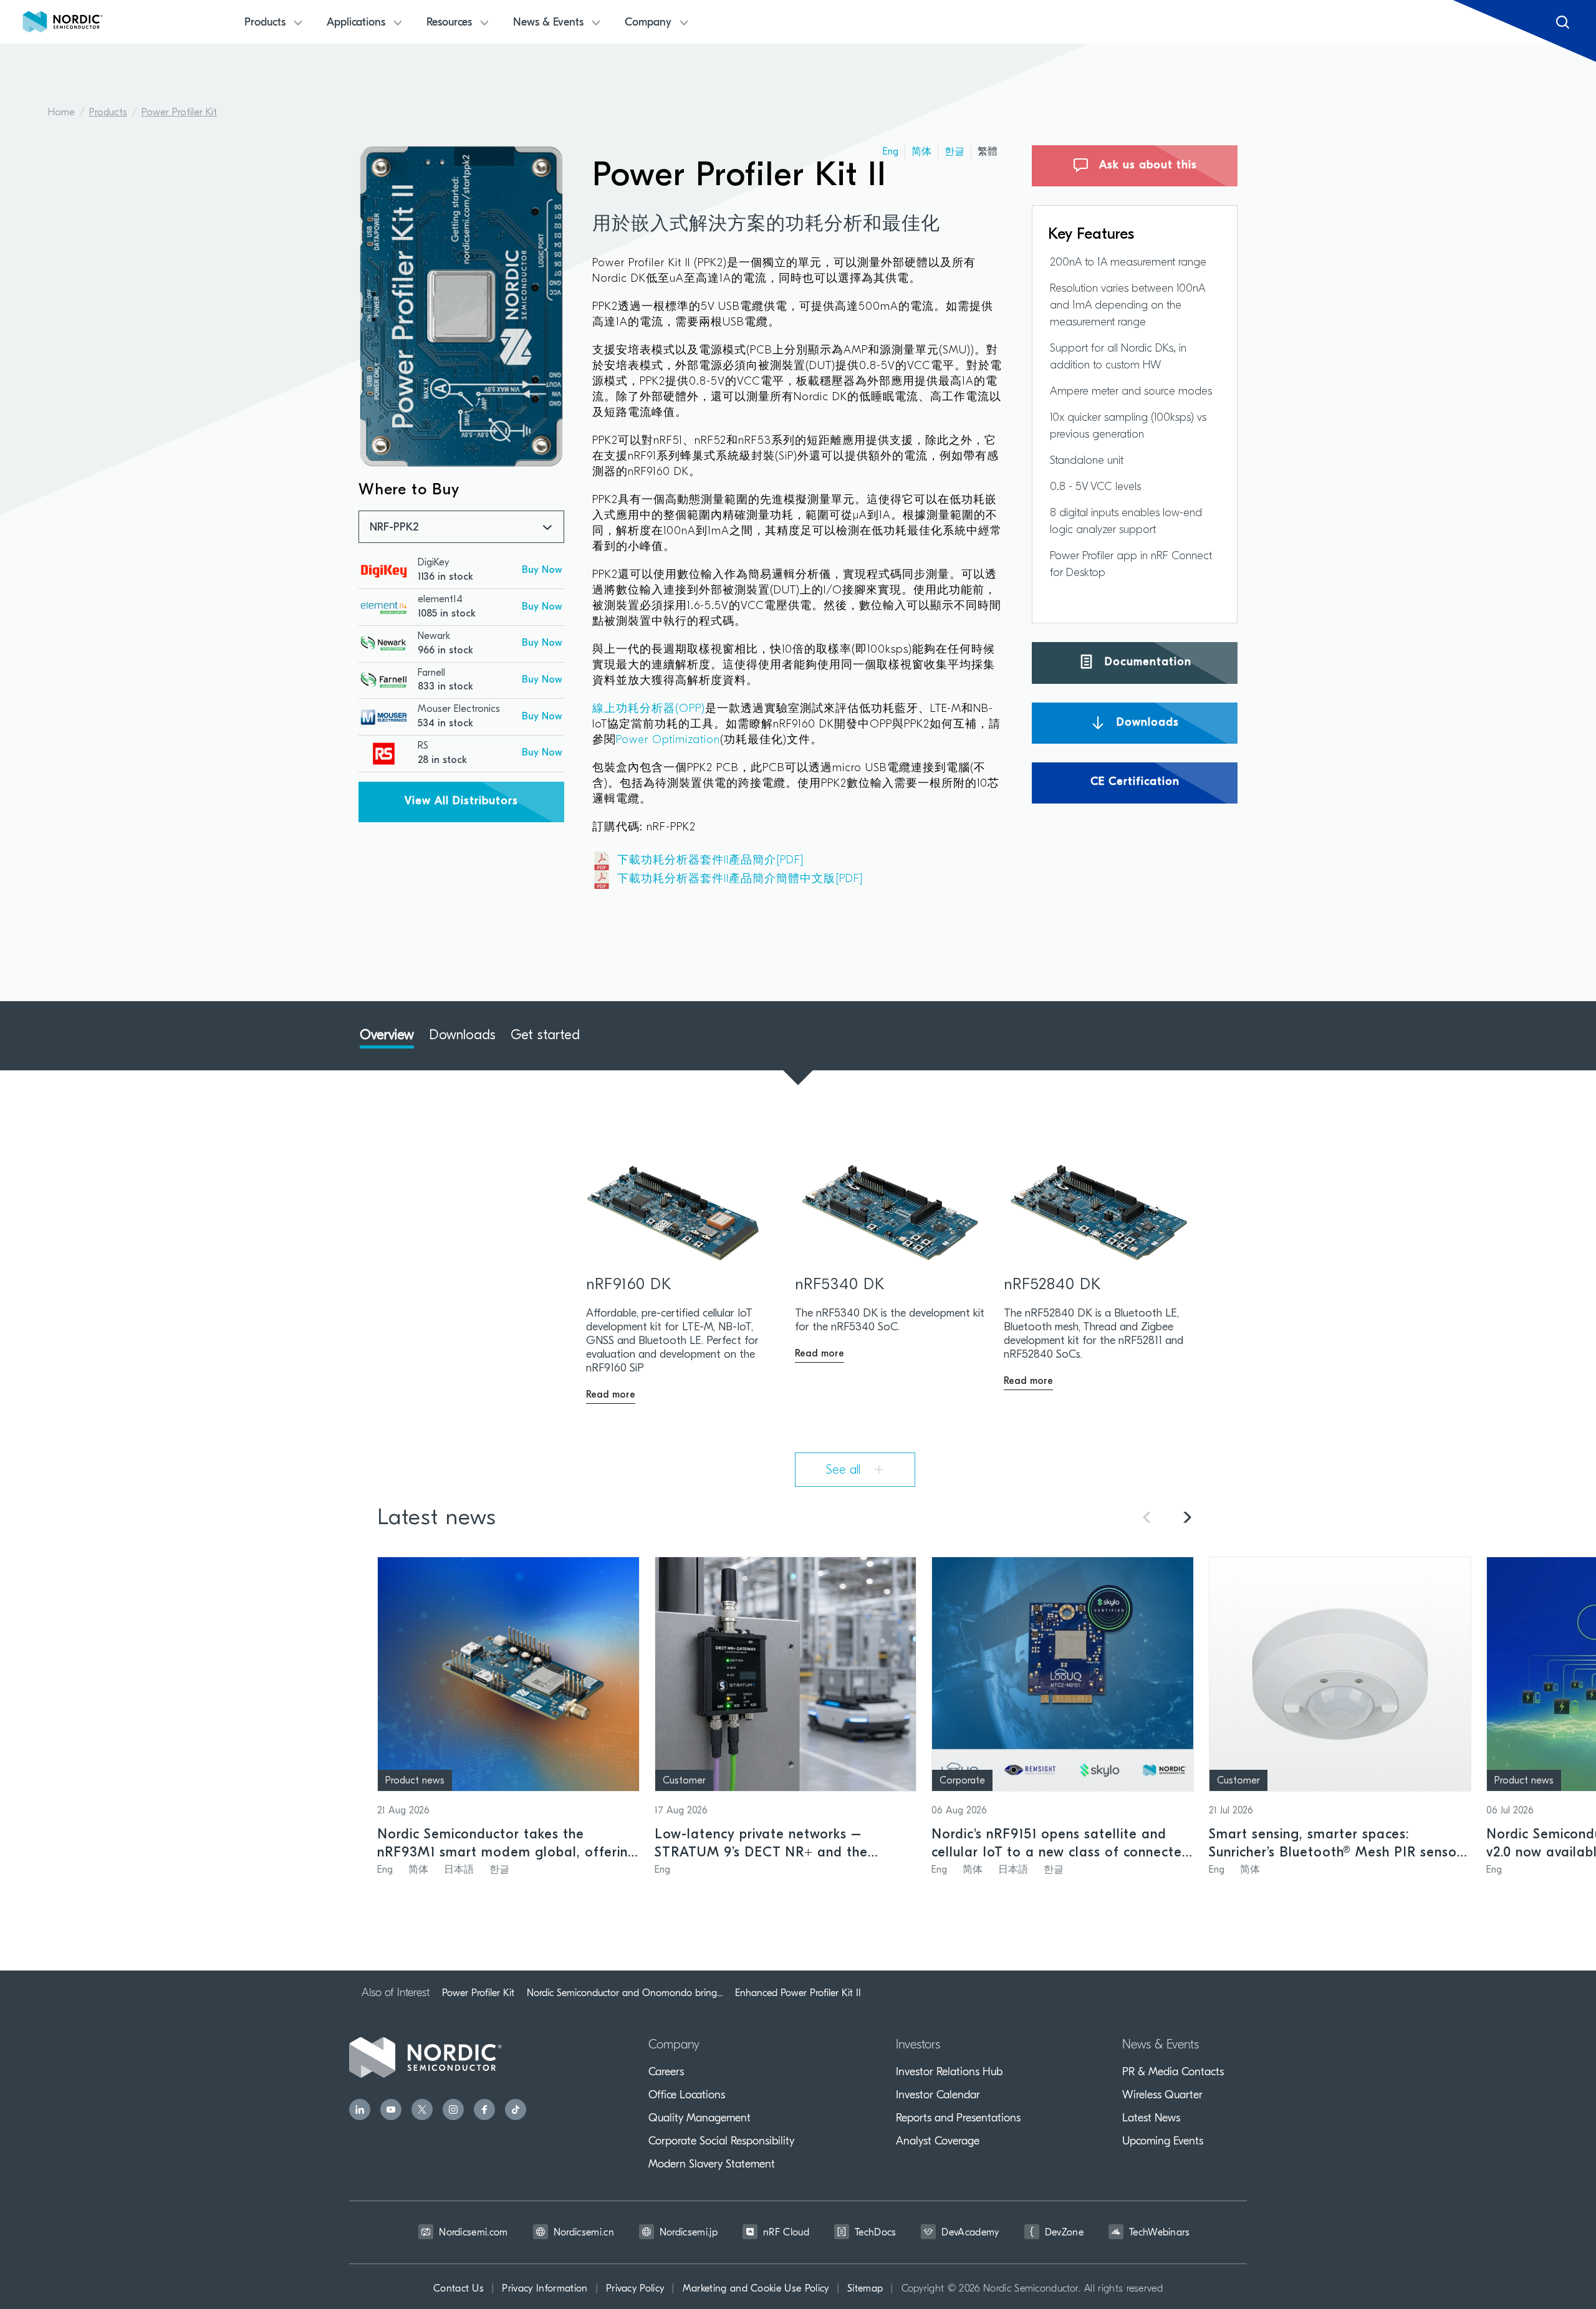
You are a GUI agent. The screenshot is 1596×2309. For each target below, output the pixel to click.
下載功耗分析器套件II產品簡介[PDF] (711, 861)
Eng (891, 152)
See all (845, 1471)
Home (61, 113)
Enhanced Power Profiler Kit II (798, 1993)
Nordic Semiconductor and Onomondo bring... (625, 1993)
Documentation (1146, 663)
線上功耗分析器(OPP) (649, 709)
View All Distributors (461, 802)
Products (108, 113)
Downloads (1146, 722)
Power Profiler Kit (179, 113)
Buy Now (542, 570)
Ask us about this (1146, 166)
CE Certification (1135, 782)
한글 (954, 152)
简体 (921, 152)
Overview (387, 1036)
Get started (545, 1036)
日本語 (459, 1870)
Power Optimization (668, 741)
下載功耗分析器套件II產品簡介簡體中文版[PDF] (740, 880)
